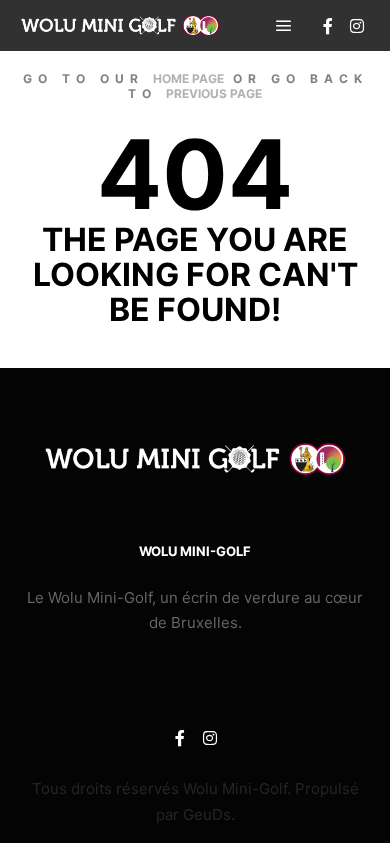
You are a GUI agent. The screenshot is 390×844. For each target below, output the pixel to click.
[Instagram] (357, 26)
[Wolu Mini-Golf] (120, 25)
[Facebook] (328, 26)
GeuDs (207, 814)
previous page (214, 93)
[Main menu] (284, 26)
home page (188, 78)
